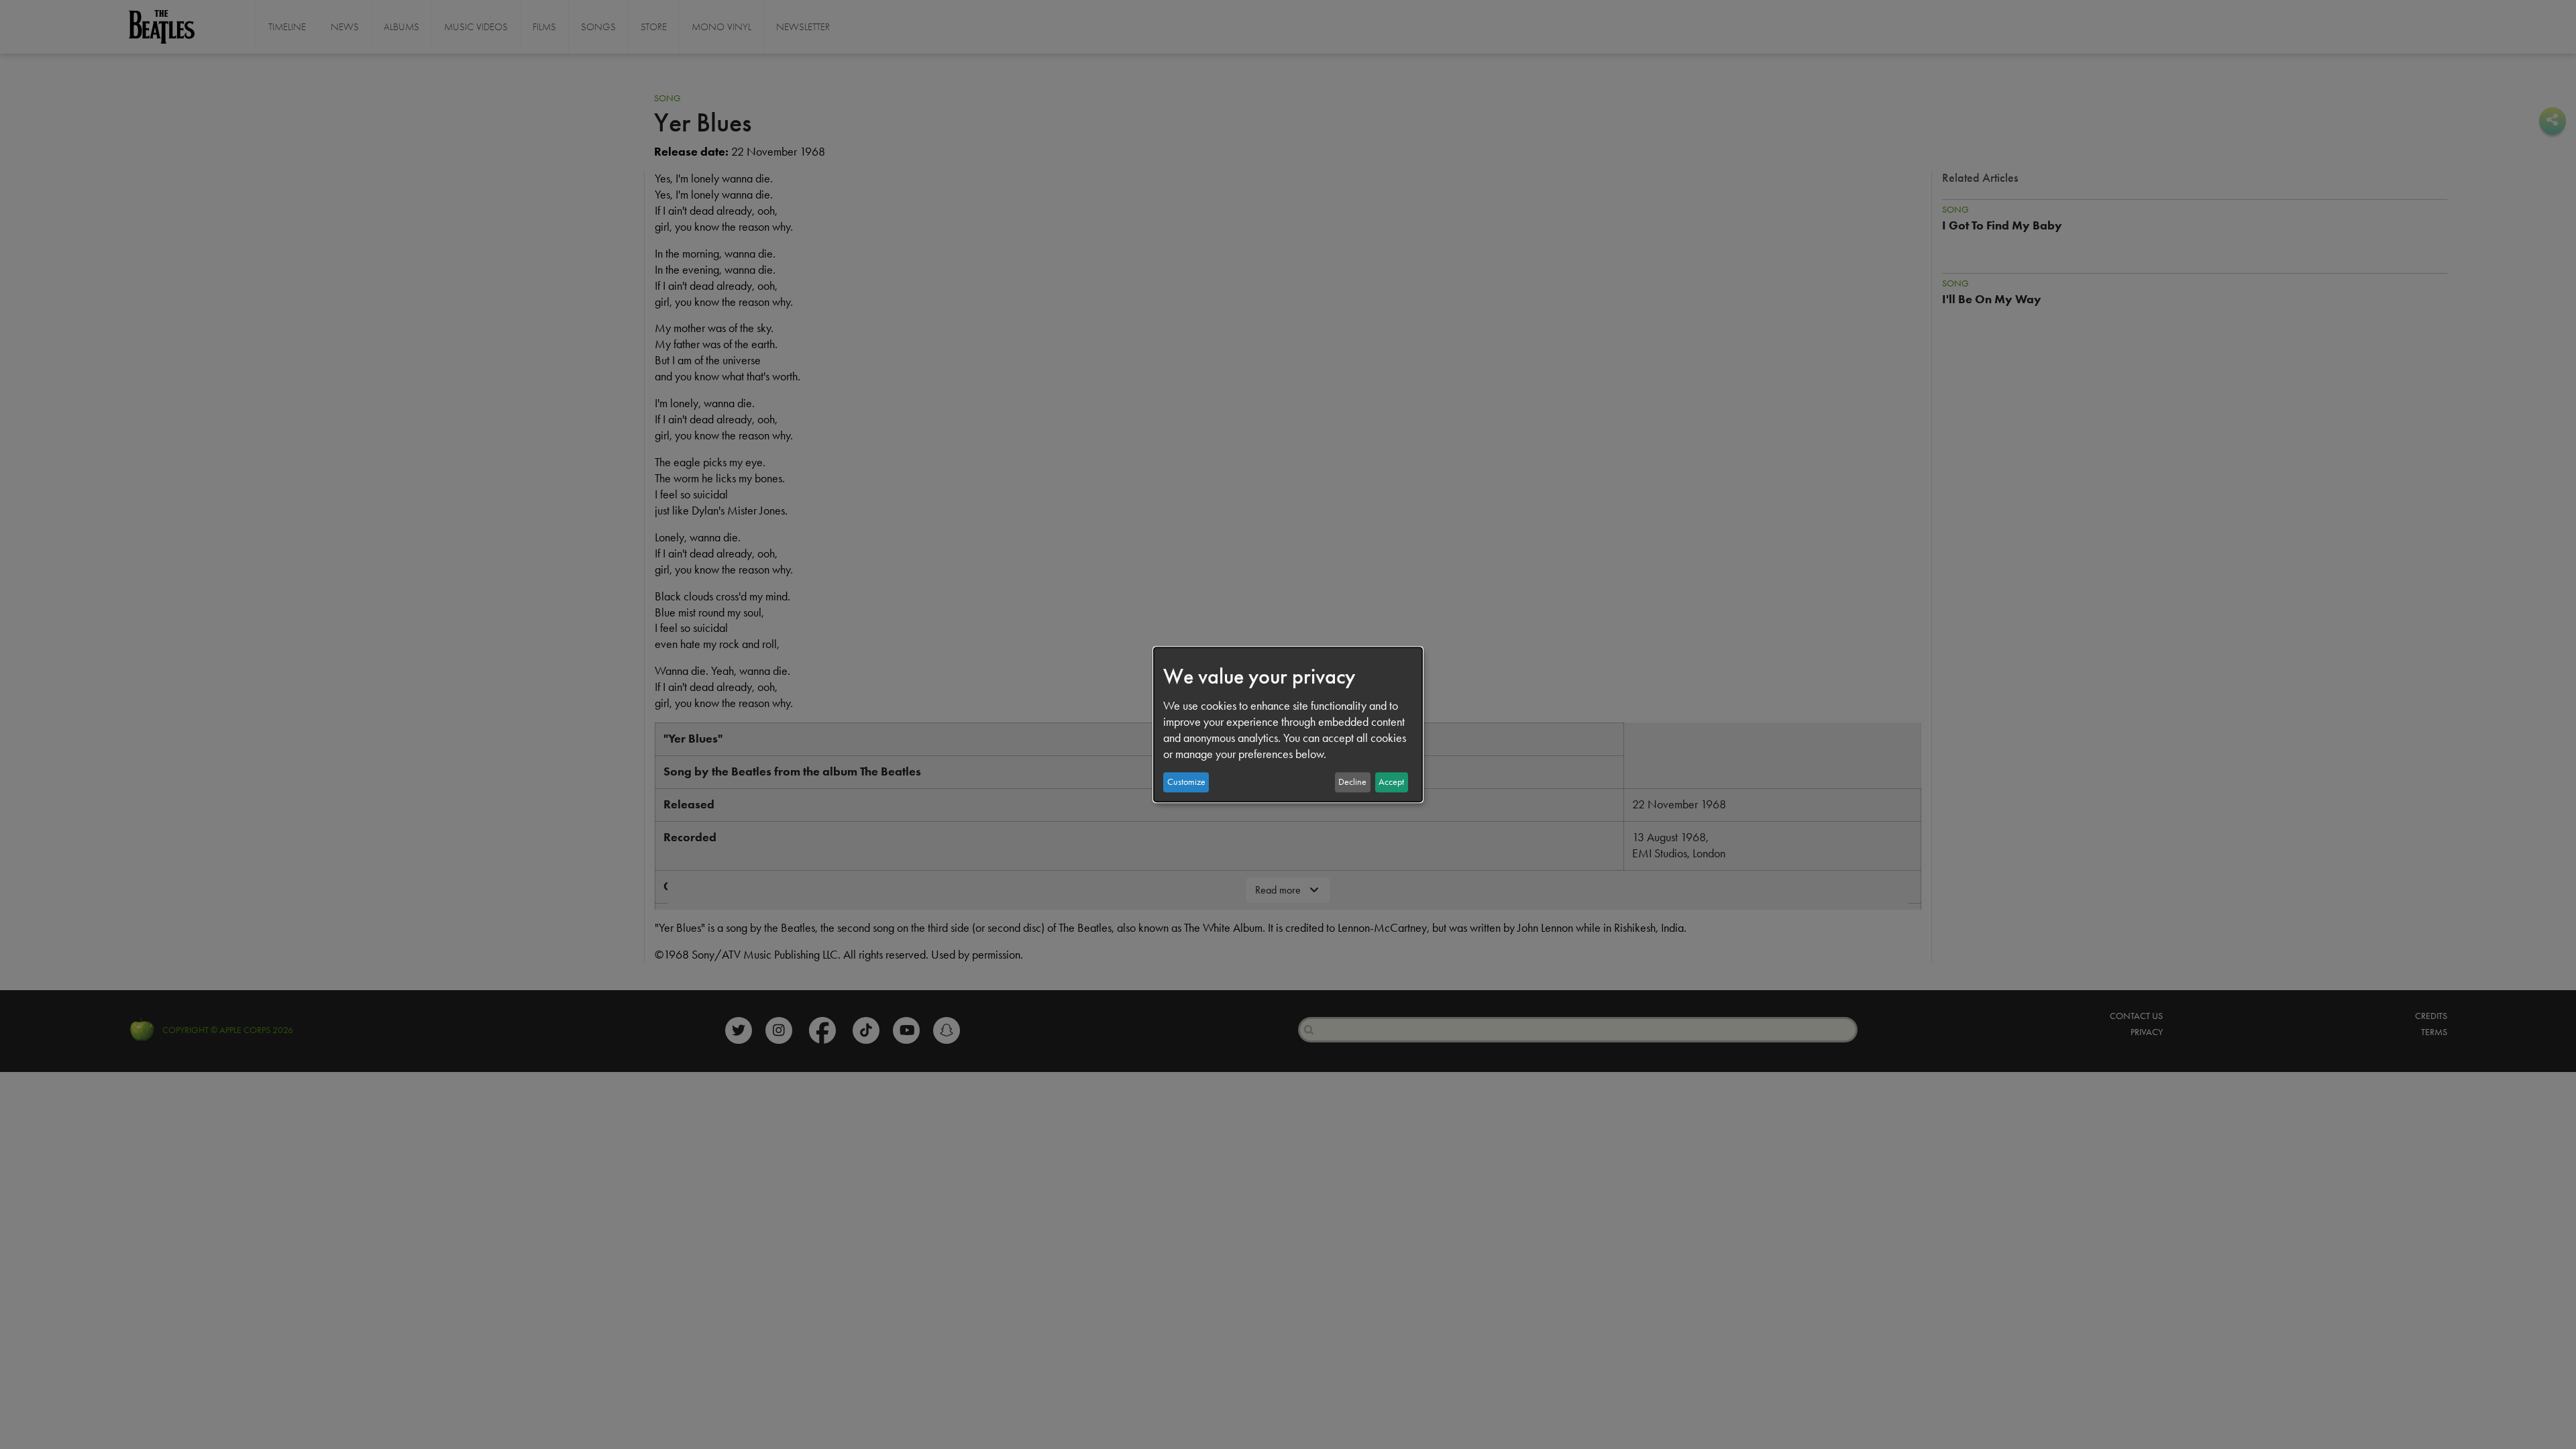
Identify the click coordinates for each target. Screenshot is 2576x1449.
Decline (1352, 782)
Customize (1186, 782)
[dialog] (1288, 724)
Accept (1391, 782)
